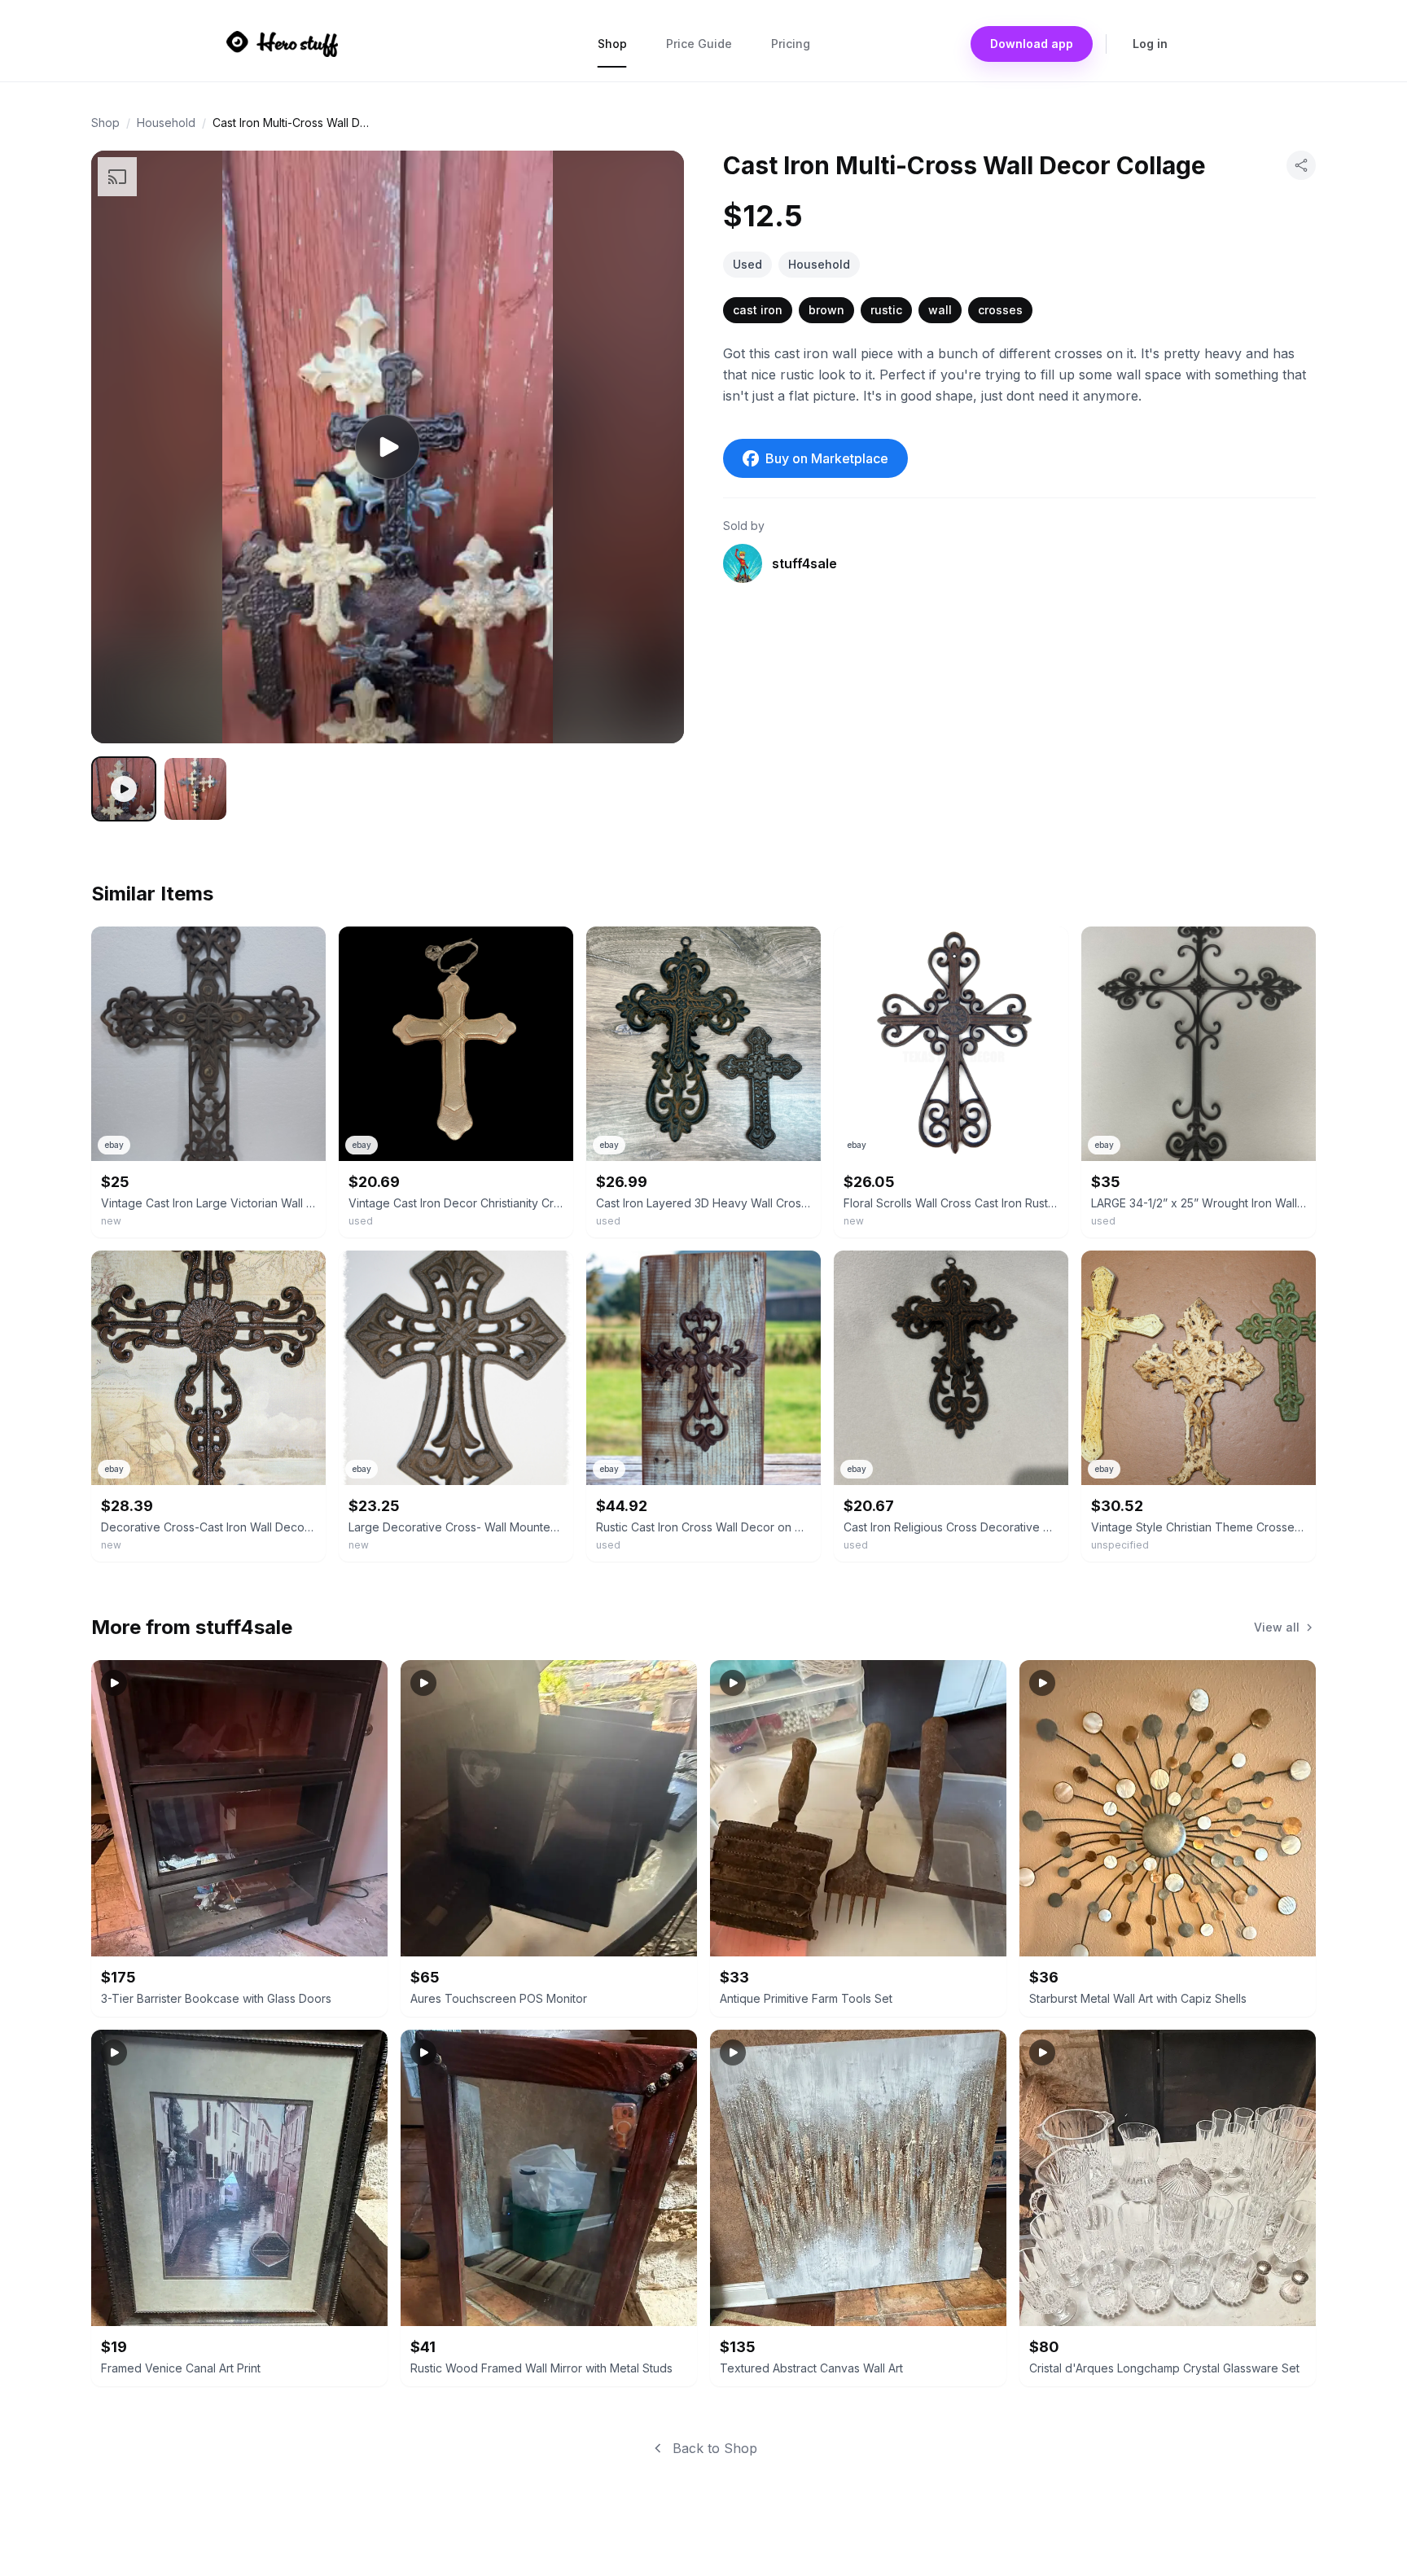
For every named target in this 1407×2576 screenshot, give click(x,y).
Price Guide (699, 44)
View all (1277, 1627)
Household (166, 123)
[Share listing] (1301, 165)
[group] (388, 447)
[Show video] (124, 789)
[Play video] (388, 447)
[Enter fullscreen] (648, 708)
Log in (1150, 44)
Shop (612, 44)
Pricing (791, 44)
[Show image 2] (195, 789)
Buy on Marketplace (827, 458)
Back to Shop (715, 2448)
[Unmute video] (648, 659)
